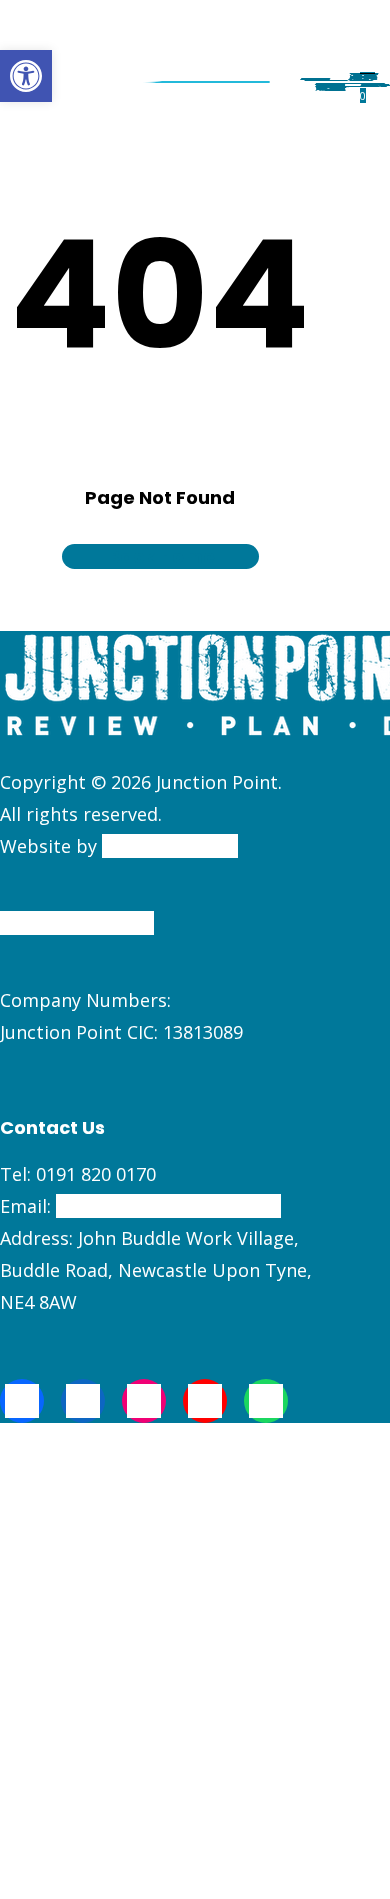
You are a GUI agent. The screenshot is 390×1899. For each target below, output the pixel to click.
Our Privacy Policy (77, 923)
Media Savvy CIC (170, 846)
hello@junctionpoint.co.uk (168, 1206)
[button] (26, 76)
